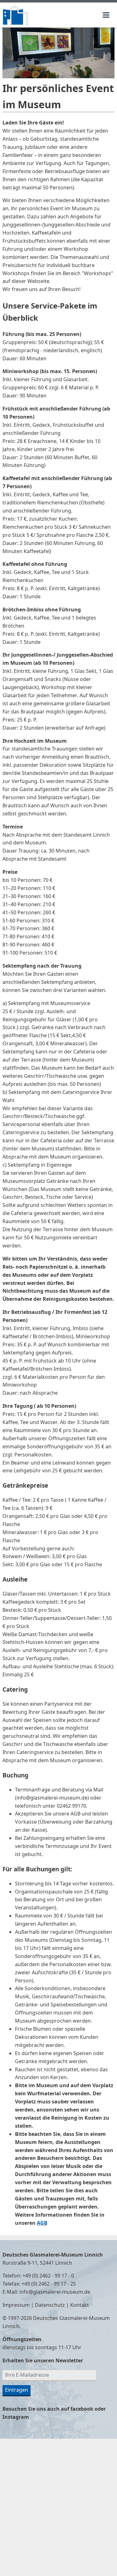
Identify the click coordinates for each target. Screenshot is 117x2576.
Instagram (16, 2417)
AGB (42, 2223)
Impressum (16, 2305)
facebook (82, 2409)
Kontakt (80, 2305)
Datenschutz (50, 2305)
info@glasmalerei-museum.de (55, 2292)
